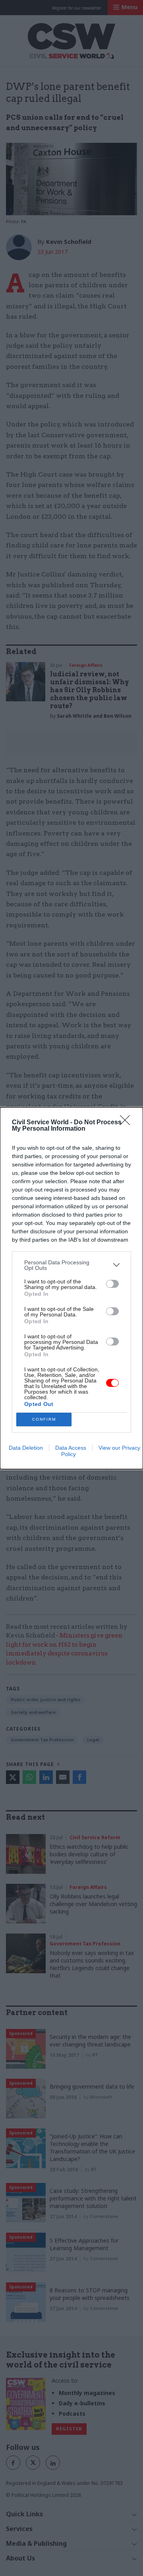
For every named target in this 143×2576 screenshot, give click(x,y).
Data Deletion (26, 1448)
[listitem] (71, 1265)
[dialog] (71, 1288)
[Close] (128, 1123)
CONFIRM (44, 1419)
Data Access (71, 1448)
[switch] (112, 1284)
